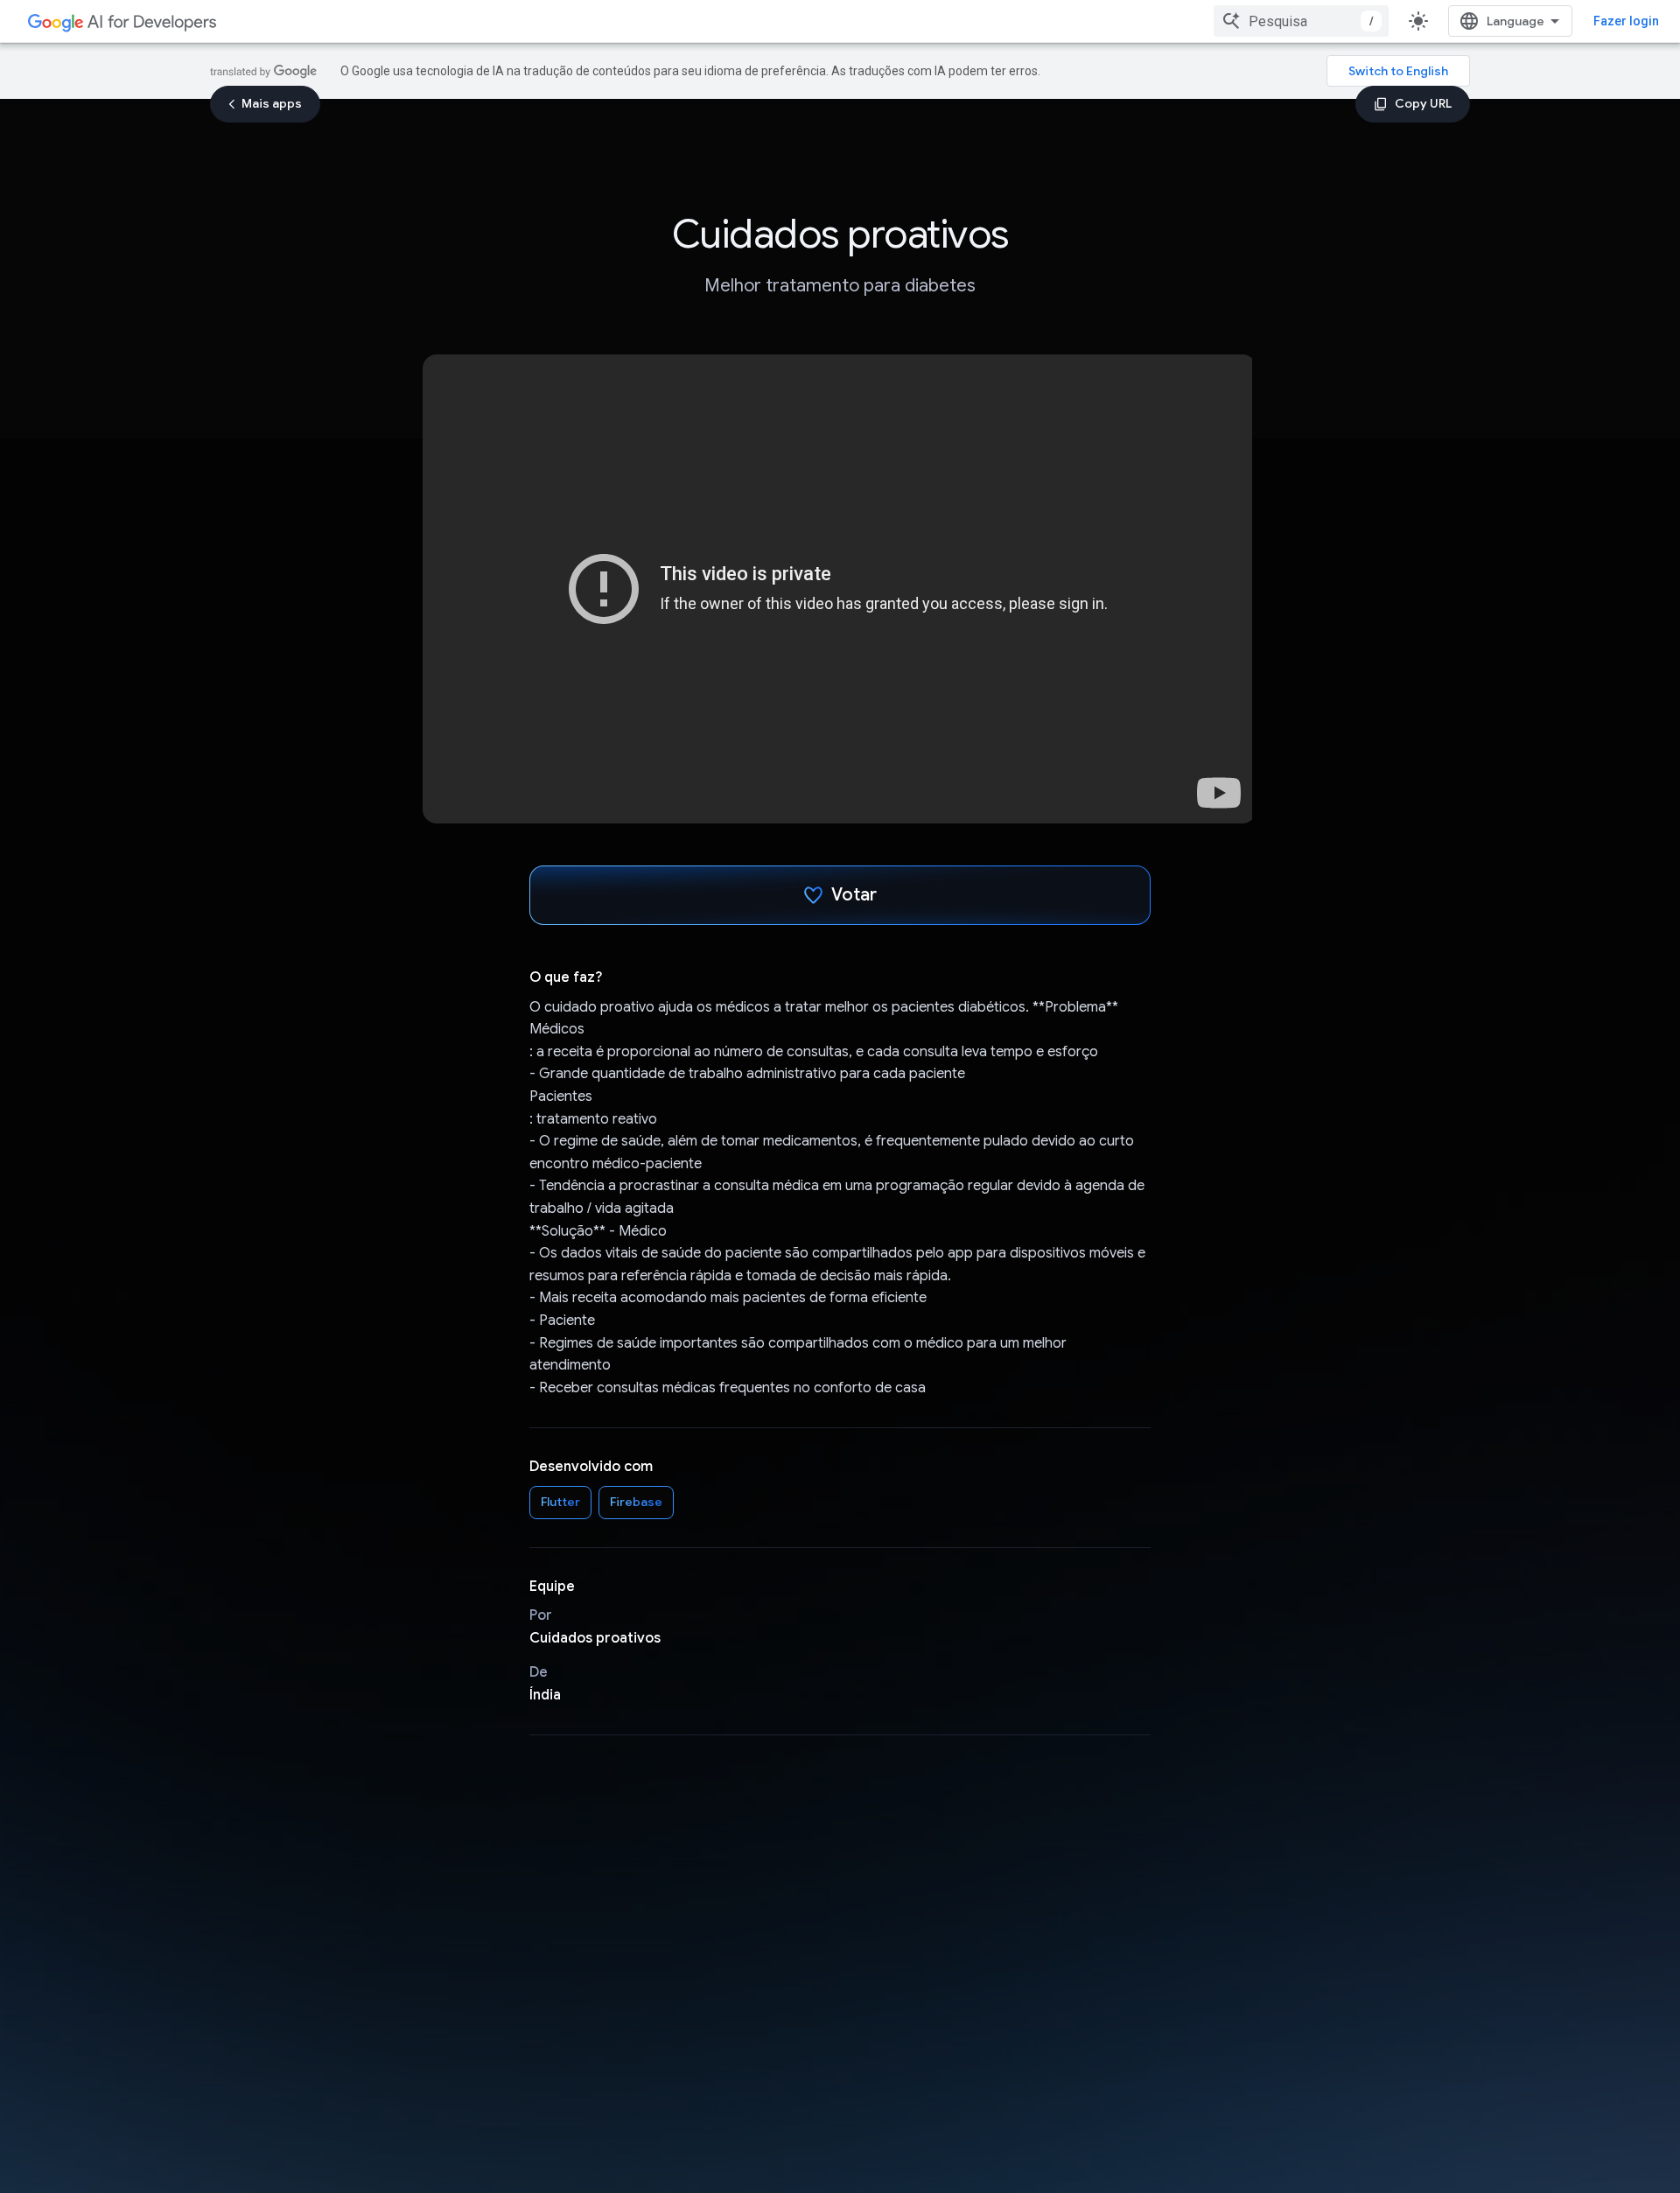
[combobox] (1301, 21)
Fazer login (1626, 21)
